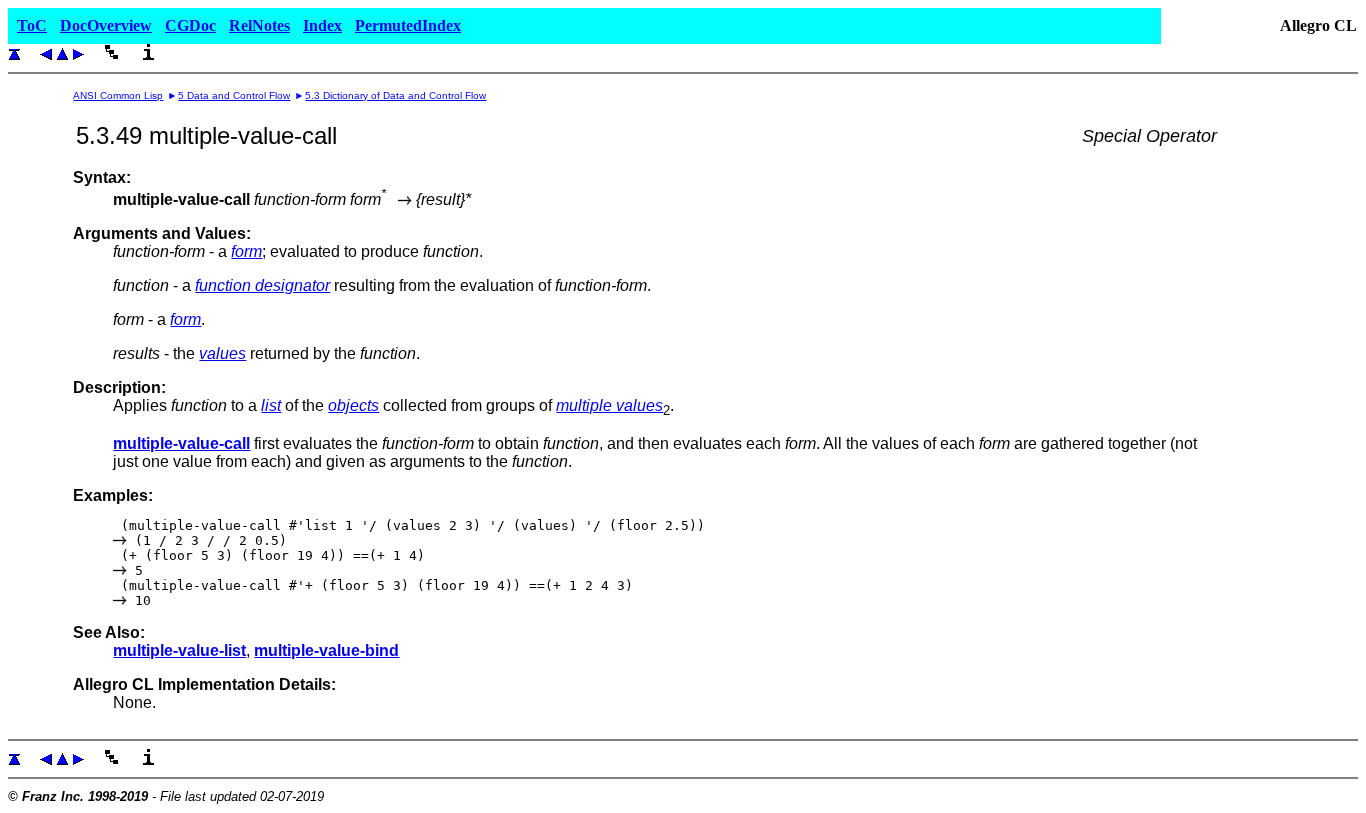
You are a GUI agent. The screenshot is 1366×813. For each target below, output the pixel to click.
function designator (262, 285)
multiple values (609, 405)
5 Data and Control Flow (234, 95)
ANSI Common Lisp (118, 95)
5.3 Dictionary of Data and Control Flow (395, 95)
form (246, 251)
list (271, 405)
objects (353, 405)
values (222, 353)
